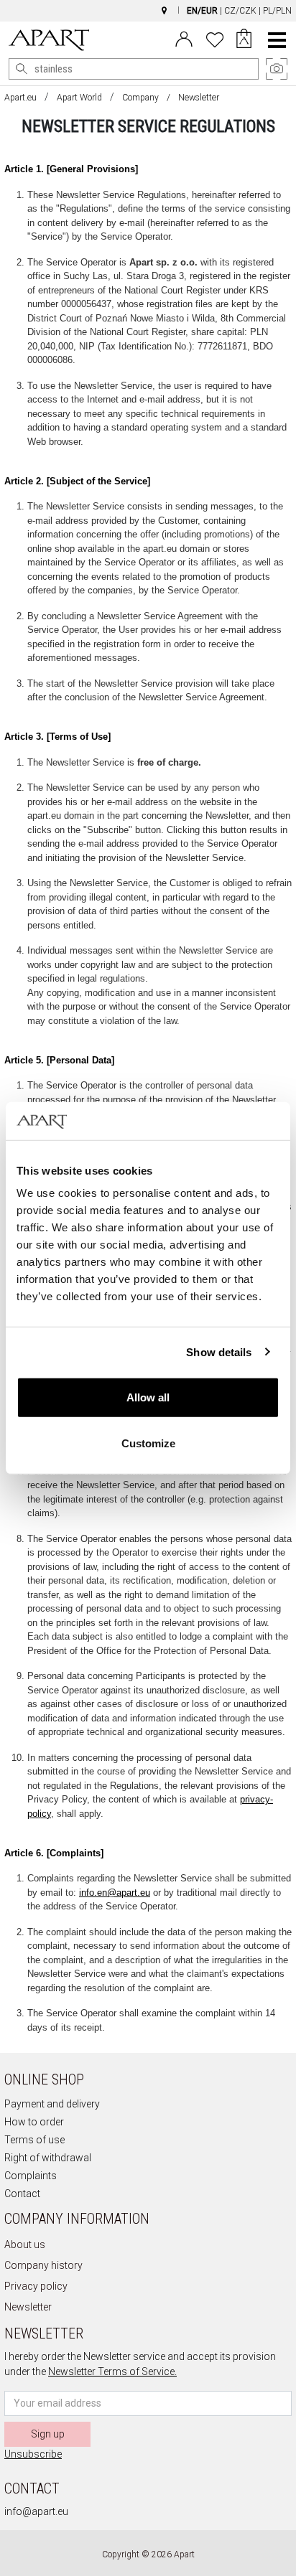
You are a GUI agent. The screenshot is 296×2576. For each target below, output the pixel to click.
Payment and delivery (52, 2104)
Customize (148, 1443)
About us (25, 2244)
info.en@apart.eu (115, 1893)
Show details (219, 1352)
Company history (43, 2265)
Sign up (48, 2434)
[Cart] (244, 40)
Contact (22, 2194)
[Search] (22, 69)
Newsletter (28, 2307)
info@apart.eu (36, 2511)
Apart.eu (20, 98)
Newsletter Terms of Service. (112, 2371)
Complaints (31, 2176)
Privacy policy (36, 2286)
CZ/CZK (240, 11)
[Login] (184, 38)
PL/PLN (277, 11)
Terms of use (34, 2140)
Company (140, 98)
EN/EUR (202, 11)
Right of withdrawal (48, 2158)
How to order (34, 2122)
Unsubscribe (33, 2454)
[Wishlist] (215, 38)
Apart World (79, 98)
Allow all (148, 1397)
